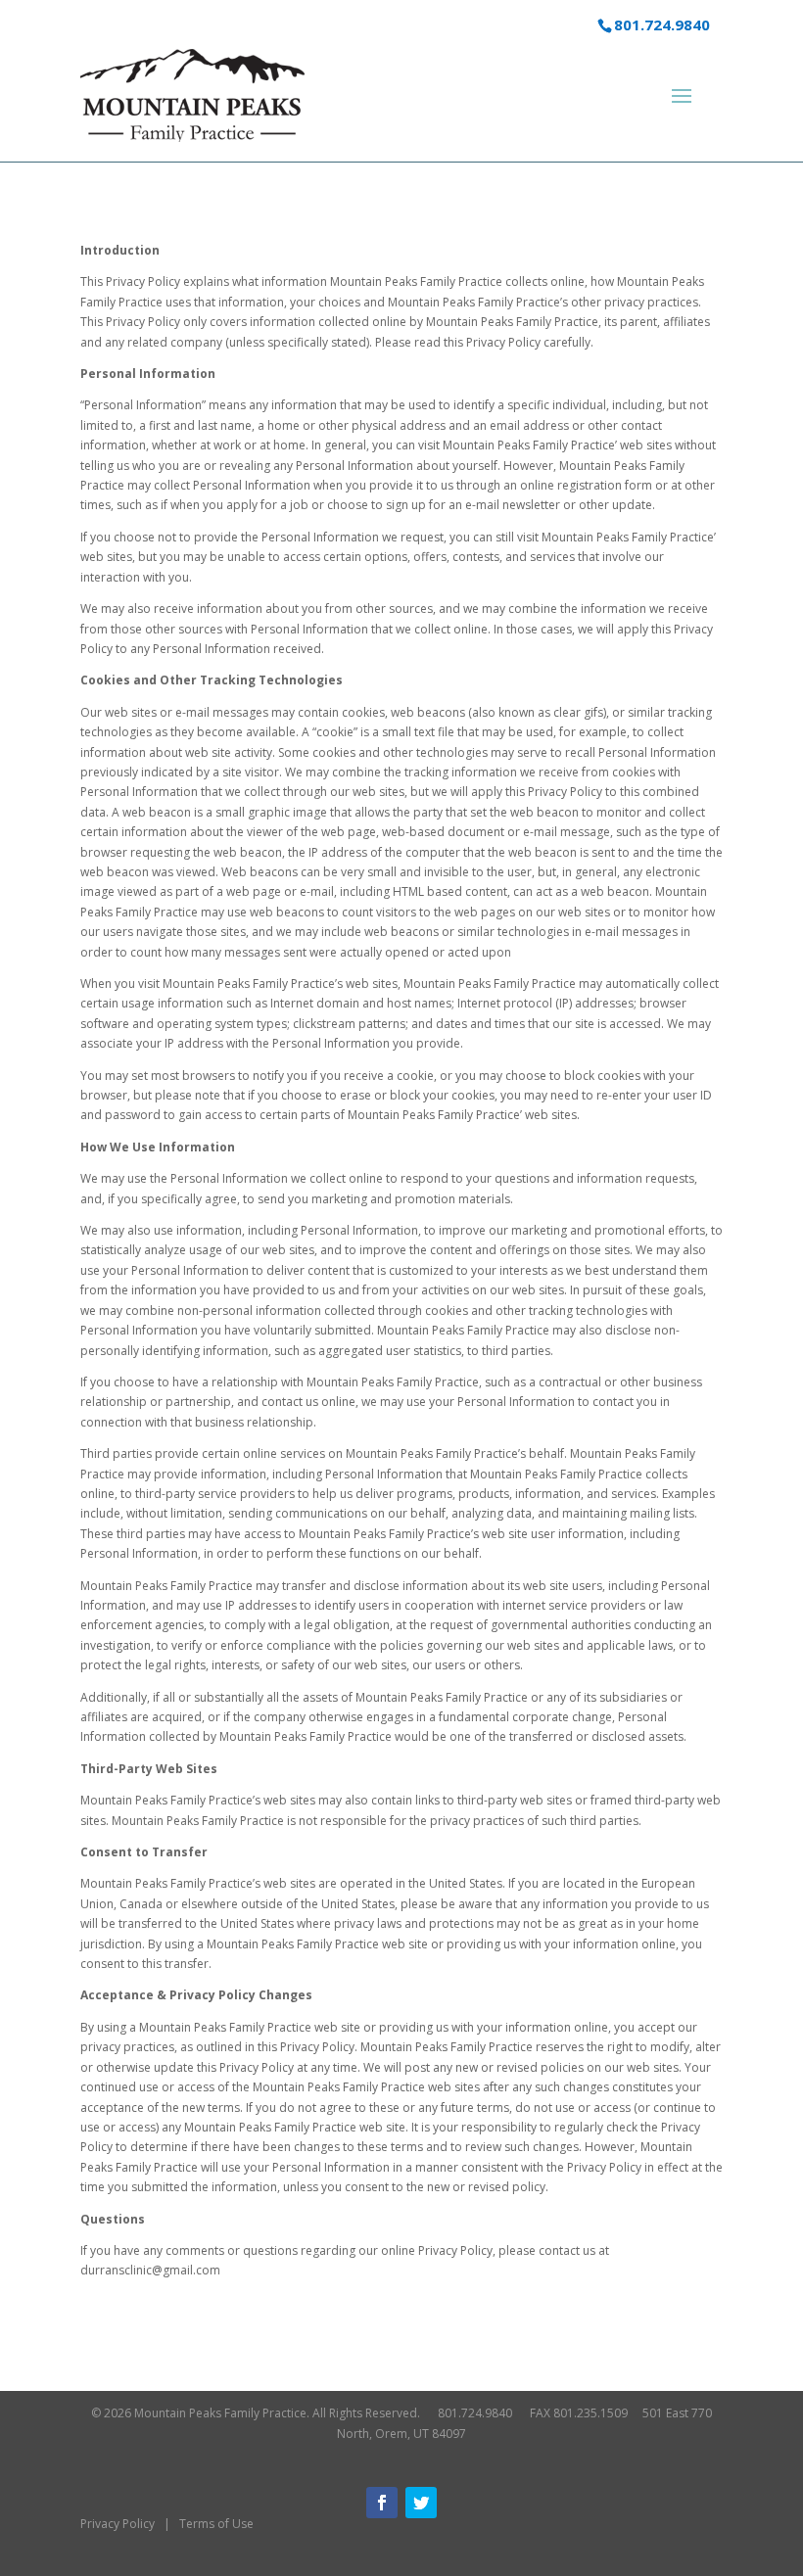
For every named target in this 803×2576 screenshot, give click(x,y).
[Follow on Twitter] (421, 2503)
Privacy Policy (118, 2524)
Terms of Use (216, 2524)
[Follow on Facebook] (382, 2503)
